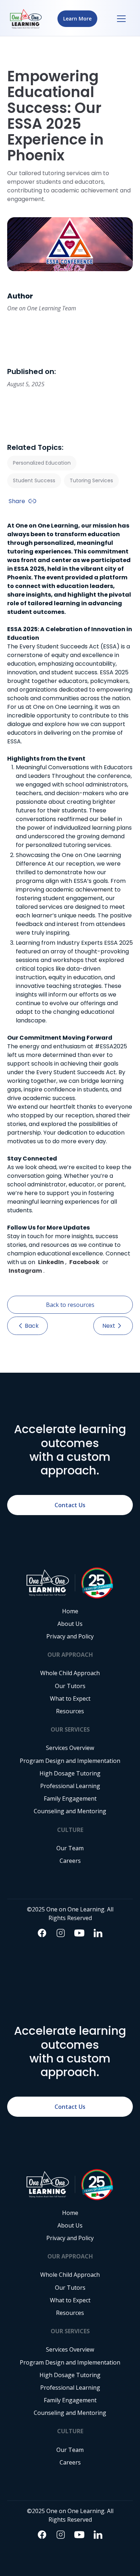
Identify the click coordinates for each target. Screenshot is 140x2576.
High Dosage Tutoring (70, 1773)
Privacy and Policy (70, 1636)
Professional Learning (70, 1786)
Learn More (77, 19)
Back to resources (70, 1305)
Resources (70, 1711)
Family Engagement (70, 1799)
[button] (121, 19)
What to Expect (70, 1699)
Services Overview (70, 1748)
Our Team (70, 1848)
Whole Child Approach (70, 1673)
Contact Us (70, 1505)
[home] (26, 19)
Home (70, 1611)
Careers (70, 1861)
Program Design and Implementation (70, 1761)
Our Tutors (70, 1686)
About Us (70, 1624)
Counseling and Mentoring (70, 1811)
